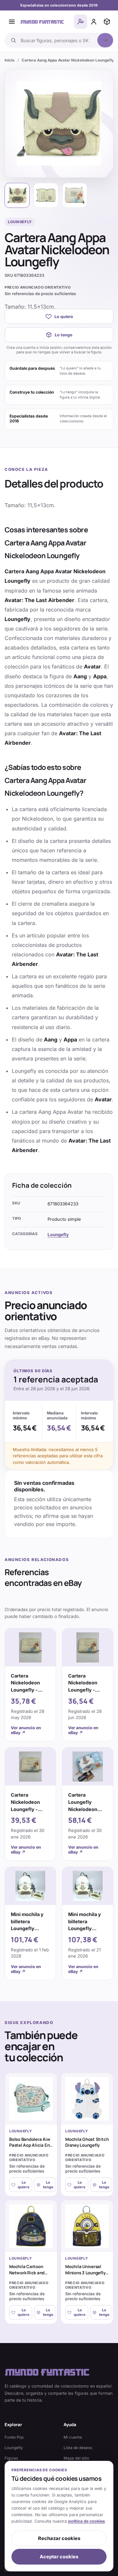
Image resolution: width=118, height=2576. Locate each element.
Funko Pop (14, 2437)
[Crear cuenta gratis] (81, 22)
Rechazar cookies (59, 2538)
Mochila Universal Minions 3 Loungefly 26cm (85, 2273)
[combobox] (57, 40)
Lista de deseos (78, 2448)
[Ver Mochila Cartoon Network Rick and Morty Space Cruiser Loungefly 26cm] (31, 2226)
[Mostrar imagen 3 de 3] (75, 195)
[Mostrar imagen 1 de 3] (17, 195)
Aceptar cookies (59, 2557)
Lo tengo (64, 335)
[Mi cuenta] (94, 22)
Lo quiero (64, 317)
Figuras (11, 2458)
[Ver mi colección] (107, 22)
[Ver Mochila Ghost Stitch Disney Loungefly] (87, 2099)
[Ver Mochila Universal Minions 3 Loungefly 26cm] (87, 2226)
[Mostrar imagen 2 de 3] (46, 195)
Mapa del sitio (76, 2458)
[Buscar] (105, 40)
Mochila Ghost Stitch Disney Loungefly (87, 2142)
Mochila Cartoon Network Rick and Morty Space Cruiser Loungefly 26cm (30, 2275)
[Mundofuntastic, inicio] (42, 22)
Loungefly (58, 1235)
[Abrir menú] (12, 22)
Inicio (10, 60)
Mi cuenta (73, 2437)
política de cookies (87, 2521)
